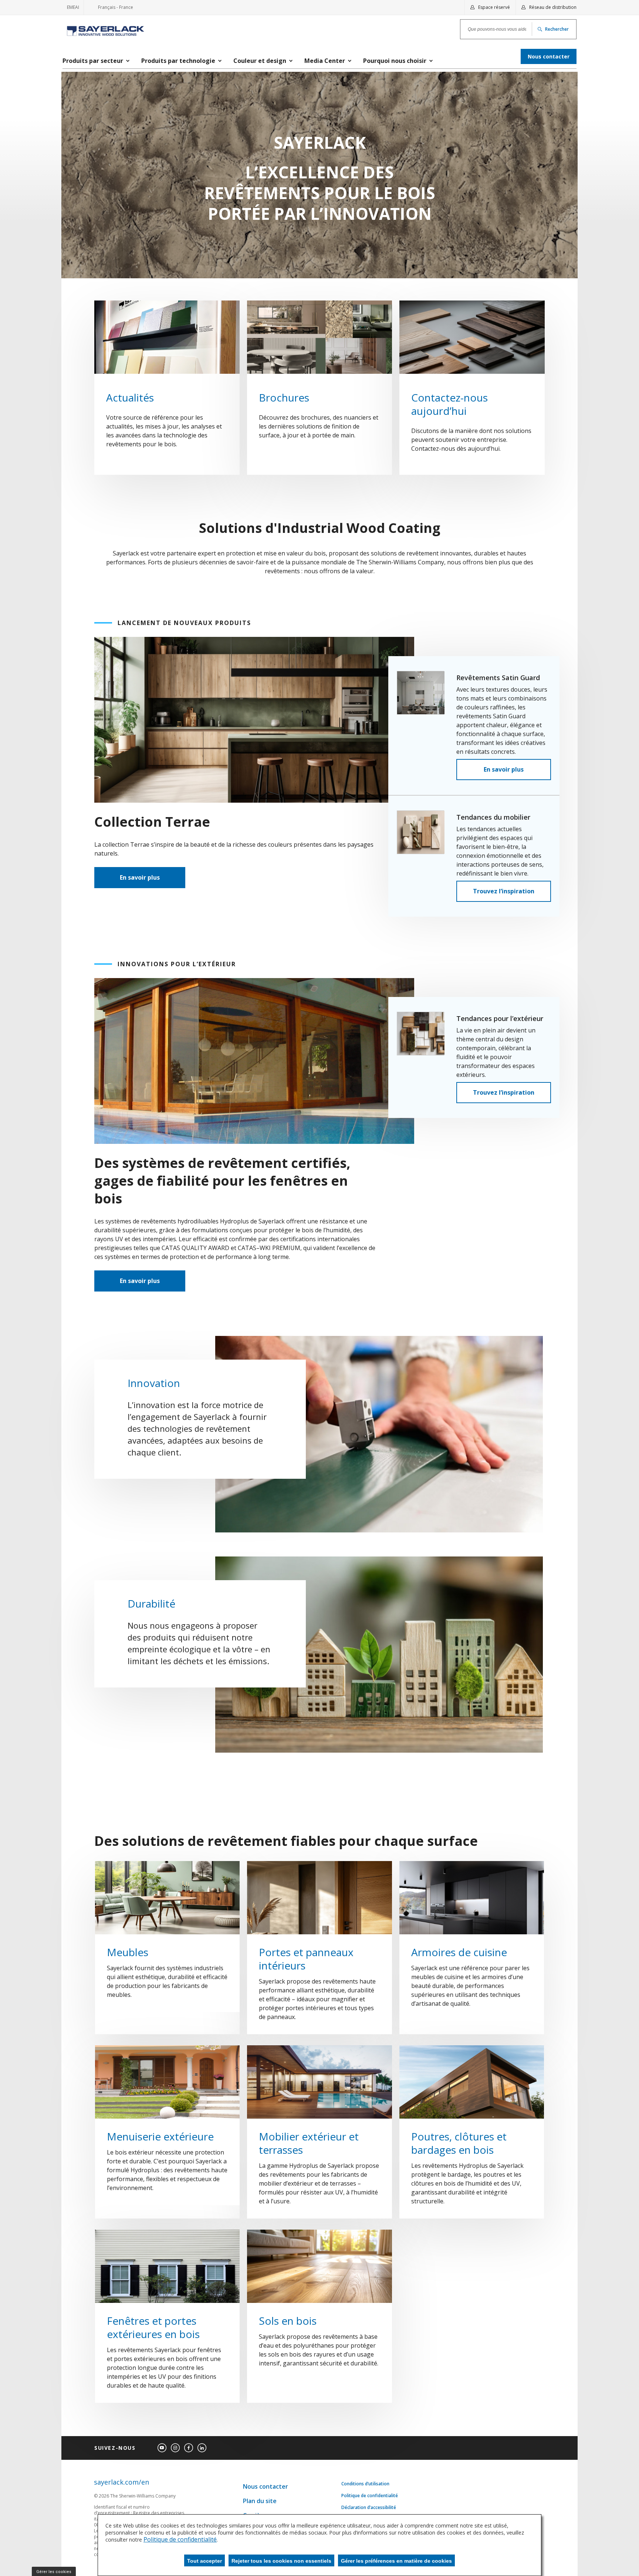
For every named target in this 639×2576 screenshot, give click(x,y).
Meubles (128, 1952)
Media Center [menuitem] (325, 61)
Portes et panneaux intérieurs (306, 1959)
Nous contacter (266, 2486)
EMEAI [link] (73, 7)
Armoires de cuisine (459, 1952)
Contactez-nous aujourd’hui (449, 404)
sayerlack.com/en (121, 2482)
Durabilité (151, 1603)
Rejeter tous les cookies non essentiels (281, 2561)
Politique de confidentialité (370, 2496)
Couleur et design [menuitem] (260, 61)
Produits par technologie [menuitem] (178, 61)
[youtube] (162, 2448)
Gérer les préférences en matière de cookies (396, 2561)
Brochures (284, 397)
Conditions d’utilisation (365, 2484)
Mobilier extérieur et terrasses (309, 2143)
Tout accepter (204, 2561)
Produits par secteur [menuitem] (93, 61)
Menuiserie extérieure (160, 2136)
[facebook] (189, 2448)
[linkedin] (202, 2448)
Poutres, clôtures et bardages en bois (459, 2143)
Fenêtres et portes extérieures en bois (153, 2327)
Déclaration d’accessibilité (369, 2508)
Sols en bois (288, 2321)
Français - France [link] (111, 9)
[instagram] (175, 2448)
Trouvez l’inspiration (504, 891)
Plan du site (260, 2501)
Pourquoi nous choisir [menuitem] (395, 61)
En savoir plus (140, 877)
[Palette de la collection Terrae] (320, 175)
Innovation (154, 1383)
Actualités (130, 397)
